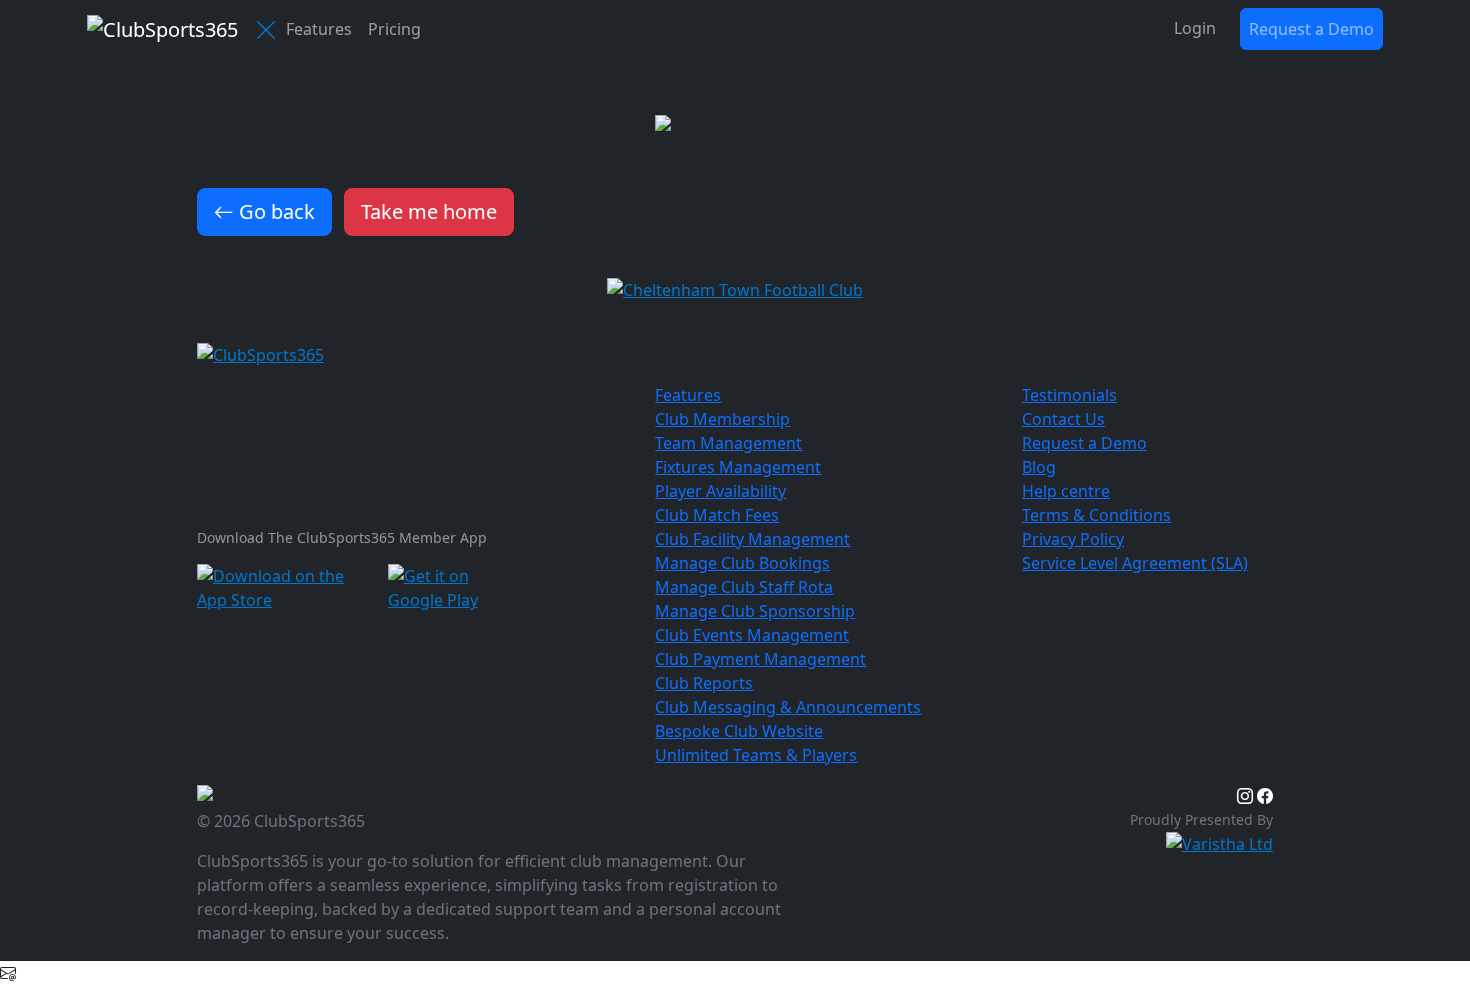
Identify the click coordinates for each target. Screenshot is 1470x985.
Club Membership (722, 419)
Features (319, 29)
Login (1195, 28)
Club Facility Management (752, 539)
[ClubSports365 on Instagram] (1245, 796)
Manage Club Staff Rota (744, 587)
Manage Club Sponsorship (755, 611)
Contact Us (1063, 419)
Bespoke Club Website (739, 731)
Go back (274, 211)
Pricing (394, 29)
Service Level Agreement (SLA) (1135, 563)
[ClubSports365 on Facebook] (1265, 796)
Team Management (728, 443)
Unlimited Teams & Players (756, 755)
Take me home (429, 211)
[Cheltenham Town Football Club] (735, 288)
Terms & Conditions (1096, 515)
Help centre (1066, 491)
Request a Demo (1311, 29)
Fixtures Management (738, 467)
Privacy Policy (1073, 539)
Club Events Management (752, 635)
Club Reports (704, 683)
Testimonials (1069, 395)
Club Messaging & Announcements (788, 707)
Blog (1039, 467)
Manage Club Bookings (742, 563)
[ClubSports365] (414, 355)
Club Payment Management (760, 659)
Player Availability (720, 491)
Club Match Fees (717, 515)
